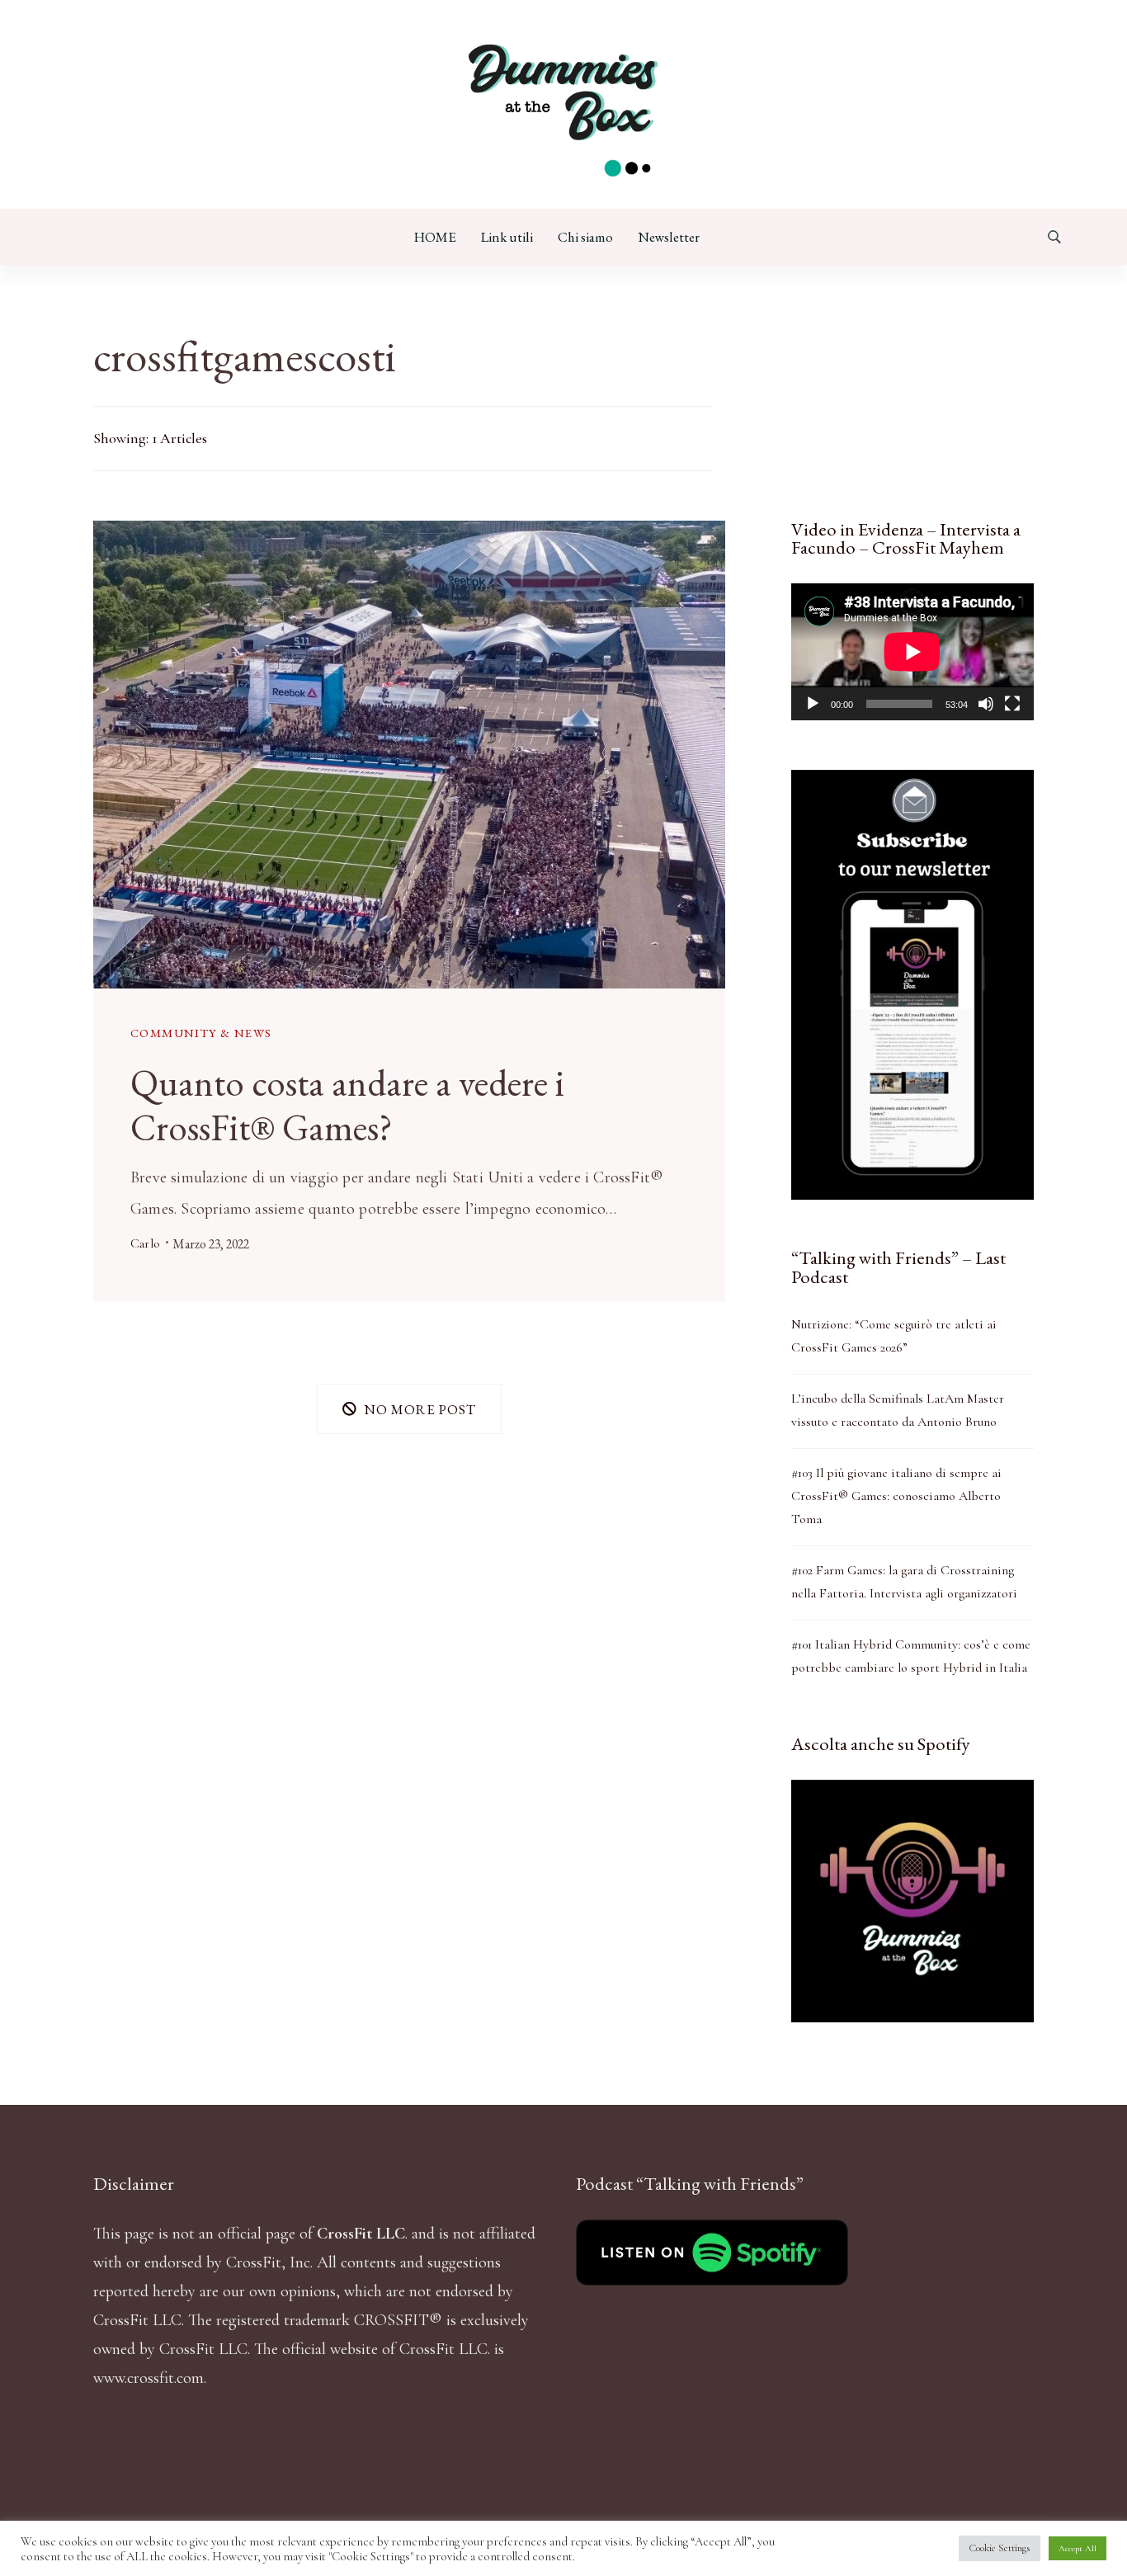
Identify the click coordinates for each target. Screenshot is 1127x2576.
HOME (435, 237)
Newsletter (669, 237)
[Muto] (986, 704)
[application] (912, 651)
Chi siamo (585, 237)
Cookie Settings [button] (1000, 2548)
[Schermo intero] (1012, 704)
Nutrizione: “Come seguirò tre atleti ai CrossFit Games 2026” (894, 1336)
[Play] (813, 704)
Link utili (507, 237)
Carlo (145, 1243)
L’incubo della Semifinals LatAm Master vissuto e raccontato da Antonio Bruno (898, 1410)
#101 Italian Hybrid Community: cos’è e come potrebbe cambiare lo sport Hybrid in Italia (911, 1656)
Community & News (201, 1033)
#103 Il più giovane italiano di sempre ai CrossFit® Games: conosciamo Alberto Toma (896, 1496)
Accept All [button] (1077, 2548)
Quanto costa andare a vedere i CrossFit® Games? (347, 1105)
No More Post (420, 1408)
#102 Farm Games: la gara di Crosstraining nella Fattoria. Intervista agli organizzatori (904, 1582)
